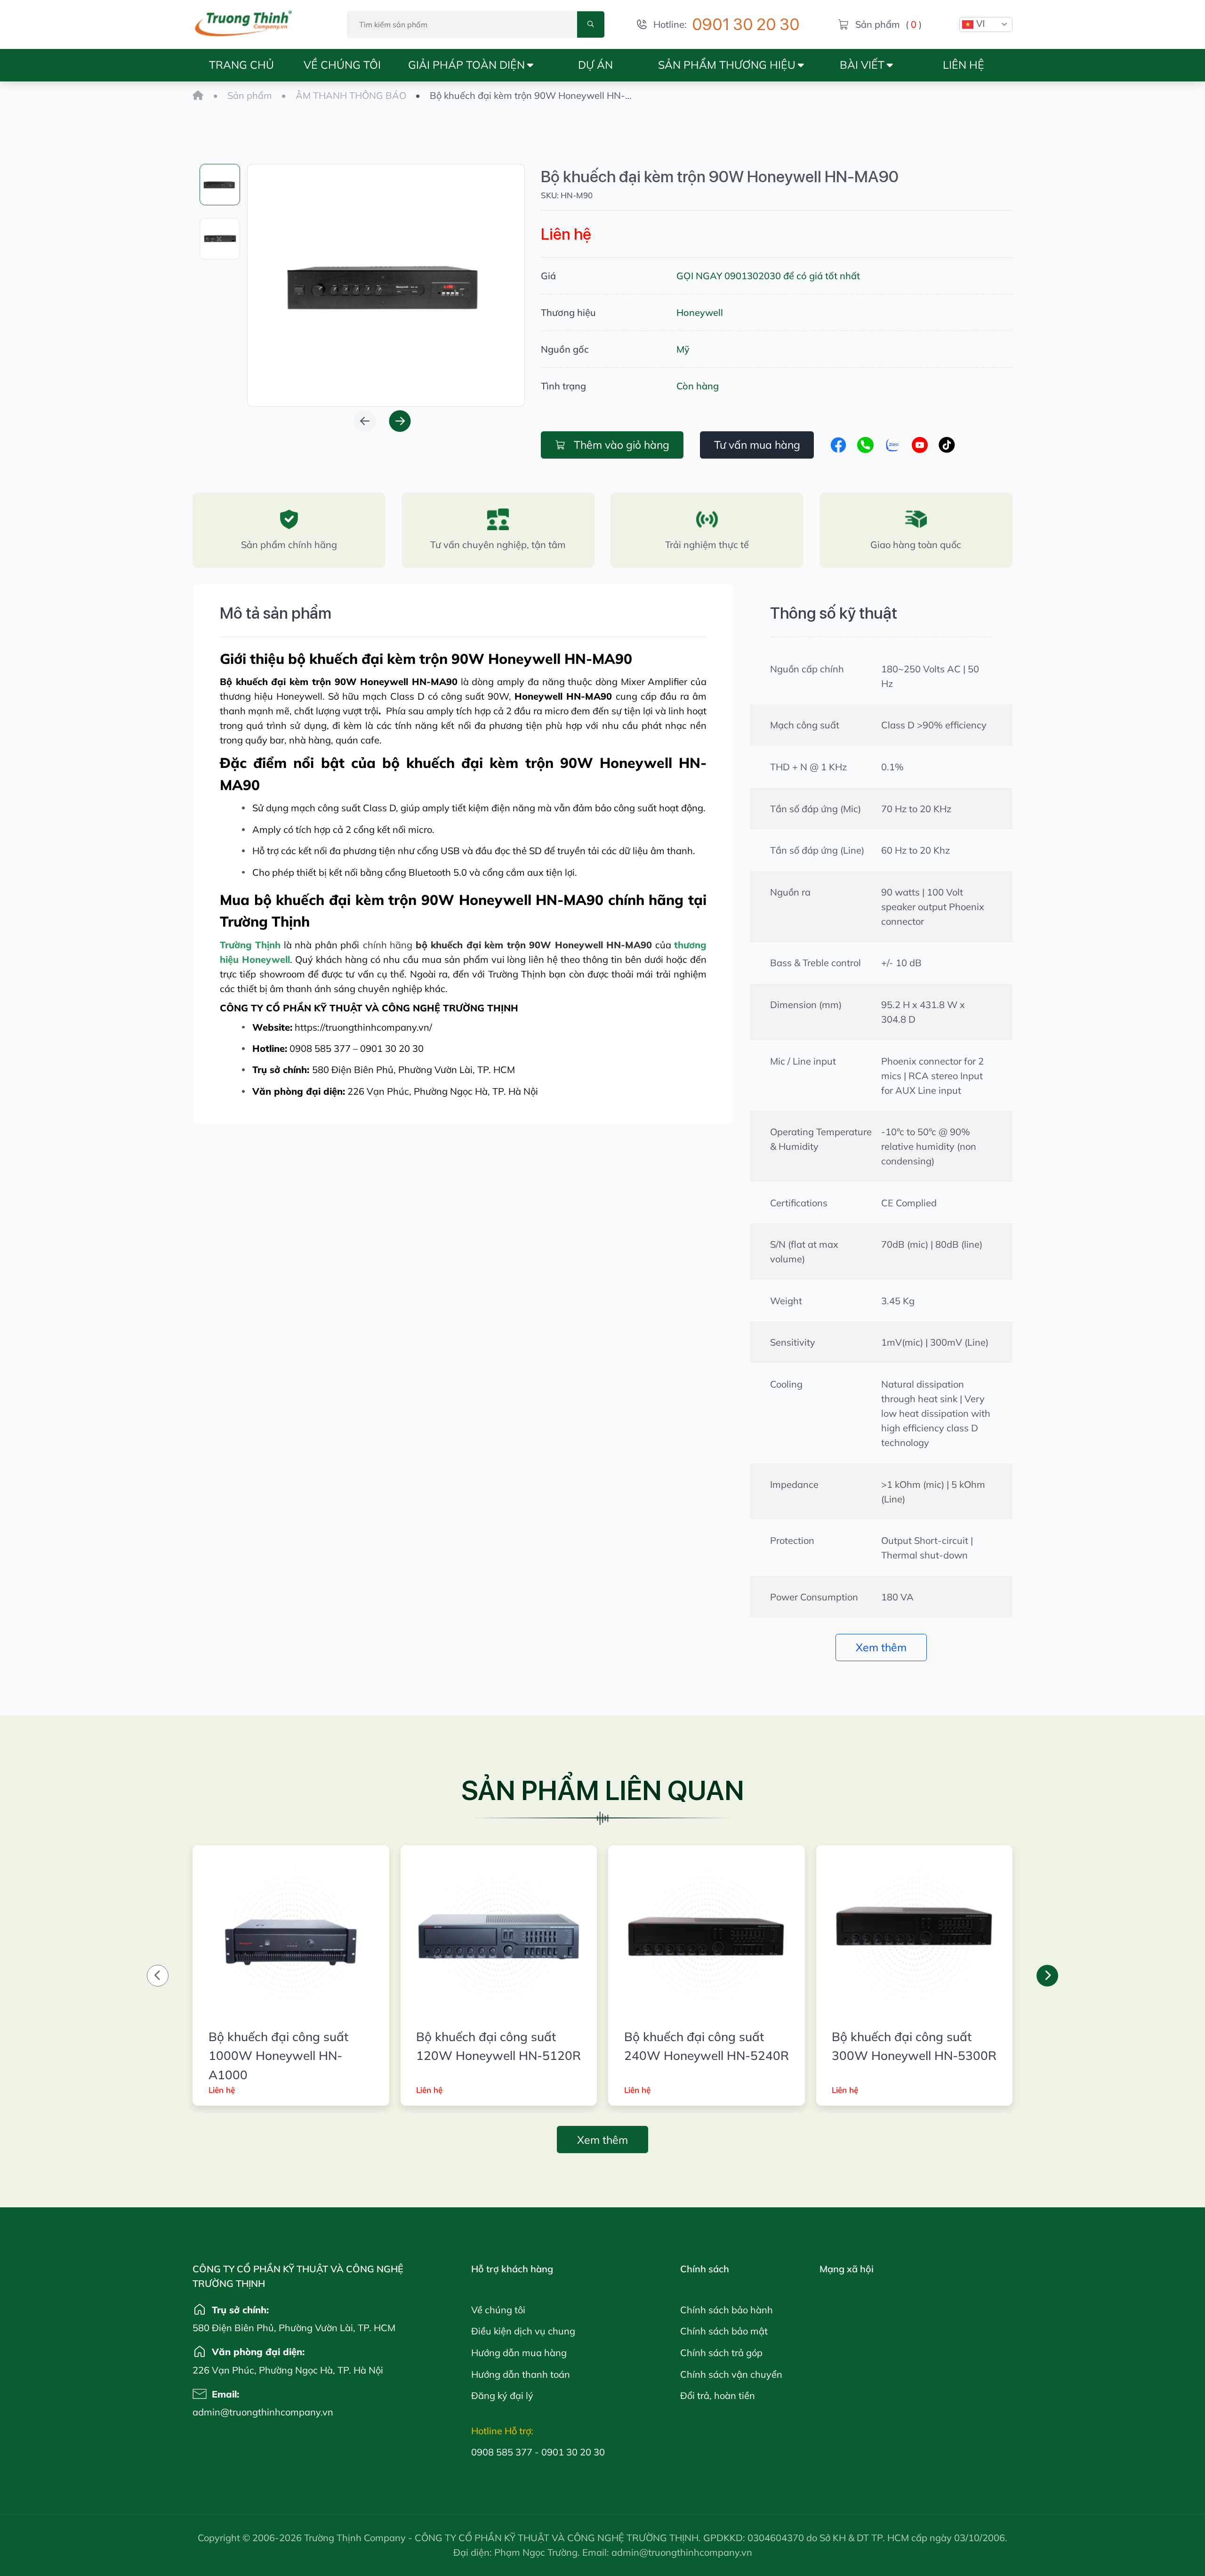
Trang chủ (241, 65)
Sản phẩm (250, 95)
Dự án (595, 65)
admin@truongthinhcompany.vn (225, 2412)
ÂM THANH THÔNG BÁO (351, 95)
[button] (365, 421)
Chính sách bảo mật (724, 2331)
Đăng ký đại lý (502, 2395)
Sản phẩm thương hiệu (727, 65)
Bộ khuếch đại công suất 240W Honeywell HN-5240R (707, 2046)
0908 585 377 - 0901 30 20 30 (538, 2452)
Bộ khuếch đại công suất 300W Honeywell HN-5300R (914, 2046)
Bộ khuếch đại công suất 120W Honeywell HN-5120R (498, 2046)
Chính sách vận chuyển (731, 2374)
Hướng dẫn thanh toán (521, 2374)
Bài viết (862, 65)
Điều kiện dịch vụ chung (523, 2331)
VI (979, 24)
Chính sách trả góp (721, 2353)
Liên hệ (964, 65)
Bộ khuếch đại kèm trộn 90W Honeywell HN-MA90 (720, 176)
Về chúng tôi (342, 65)
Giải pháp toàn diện (466, 65)
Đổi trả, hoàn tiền (718, 2395)
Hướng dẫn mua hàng (519, 2353)
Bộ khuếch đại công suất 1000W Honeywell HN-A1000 (278, 2055)
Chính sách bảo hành (727, 2310)
